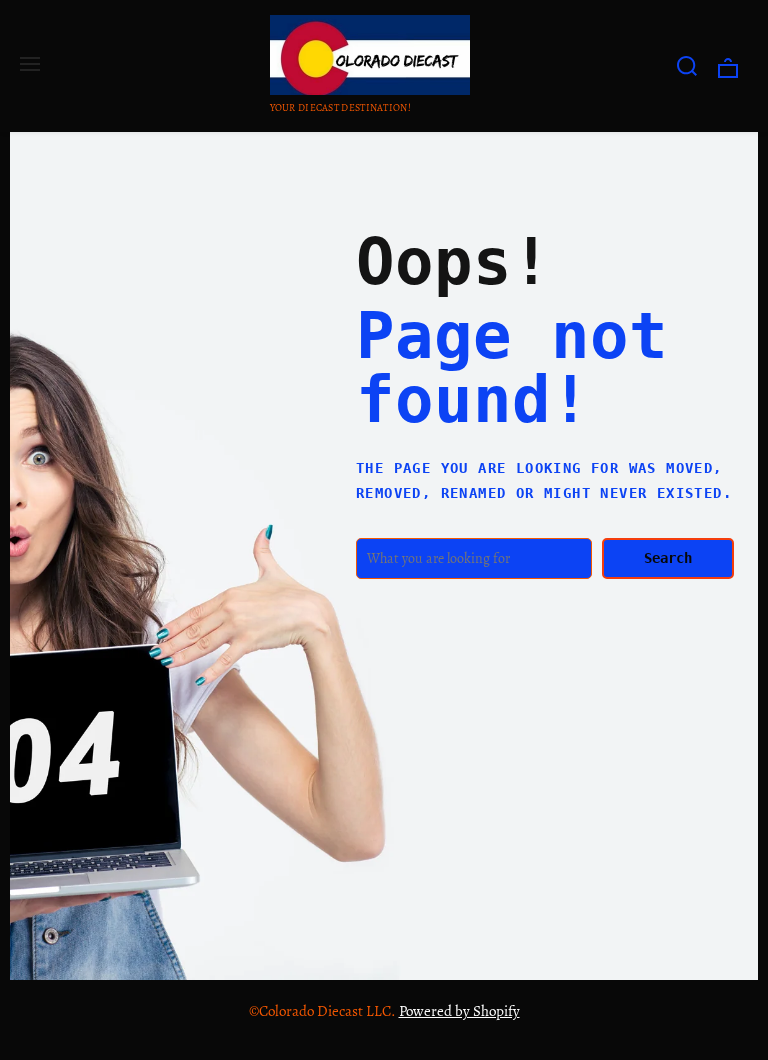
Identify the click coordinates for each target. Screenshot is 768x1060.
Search (668, 558)
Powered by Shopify (459, 1011)
